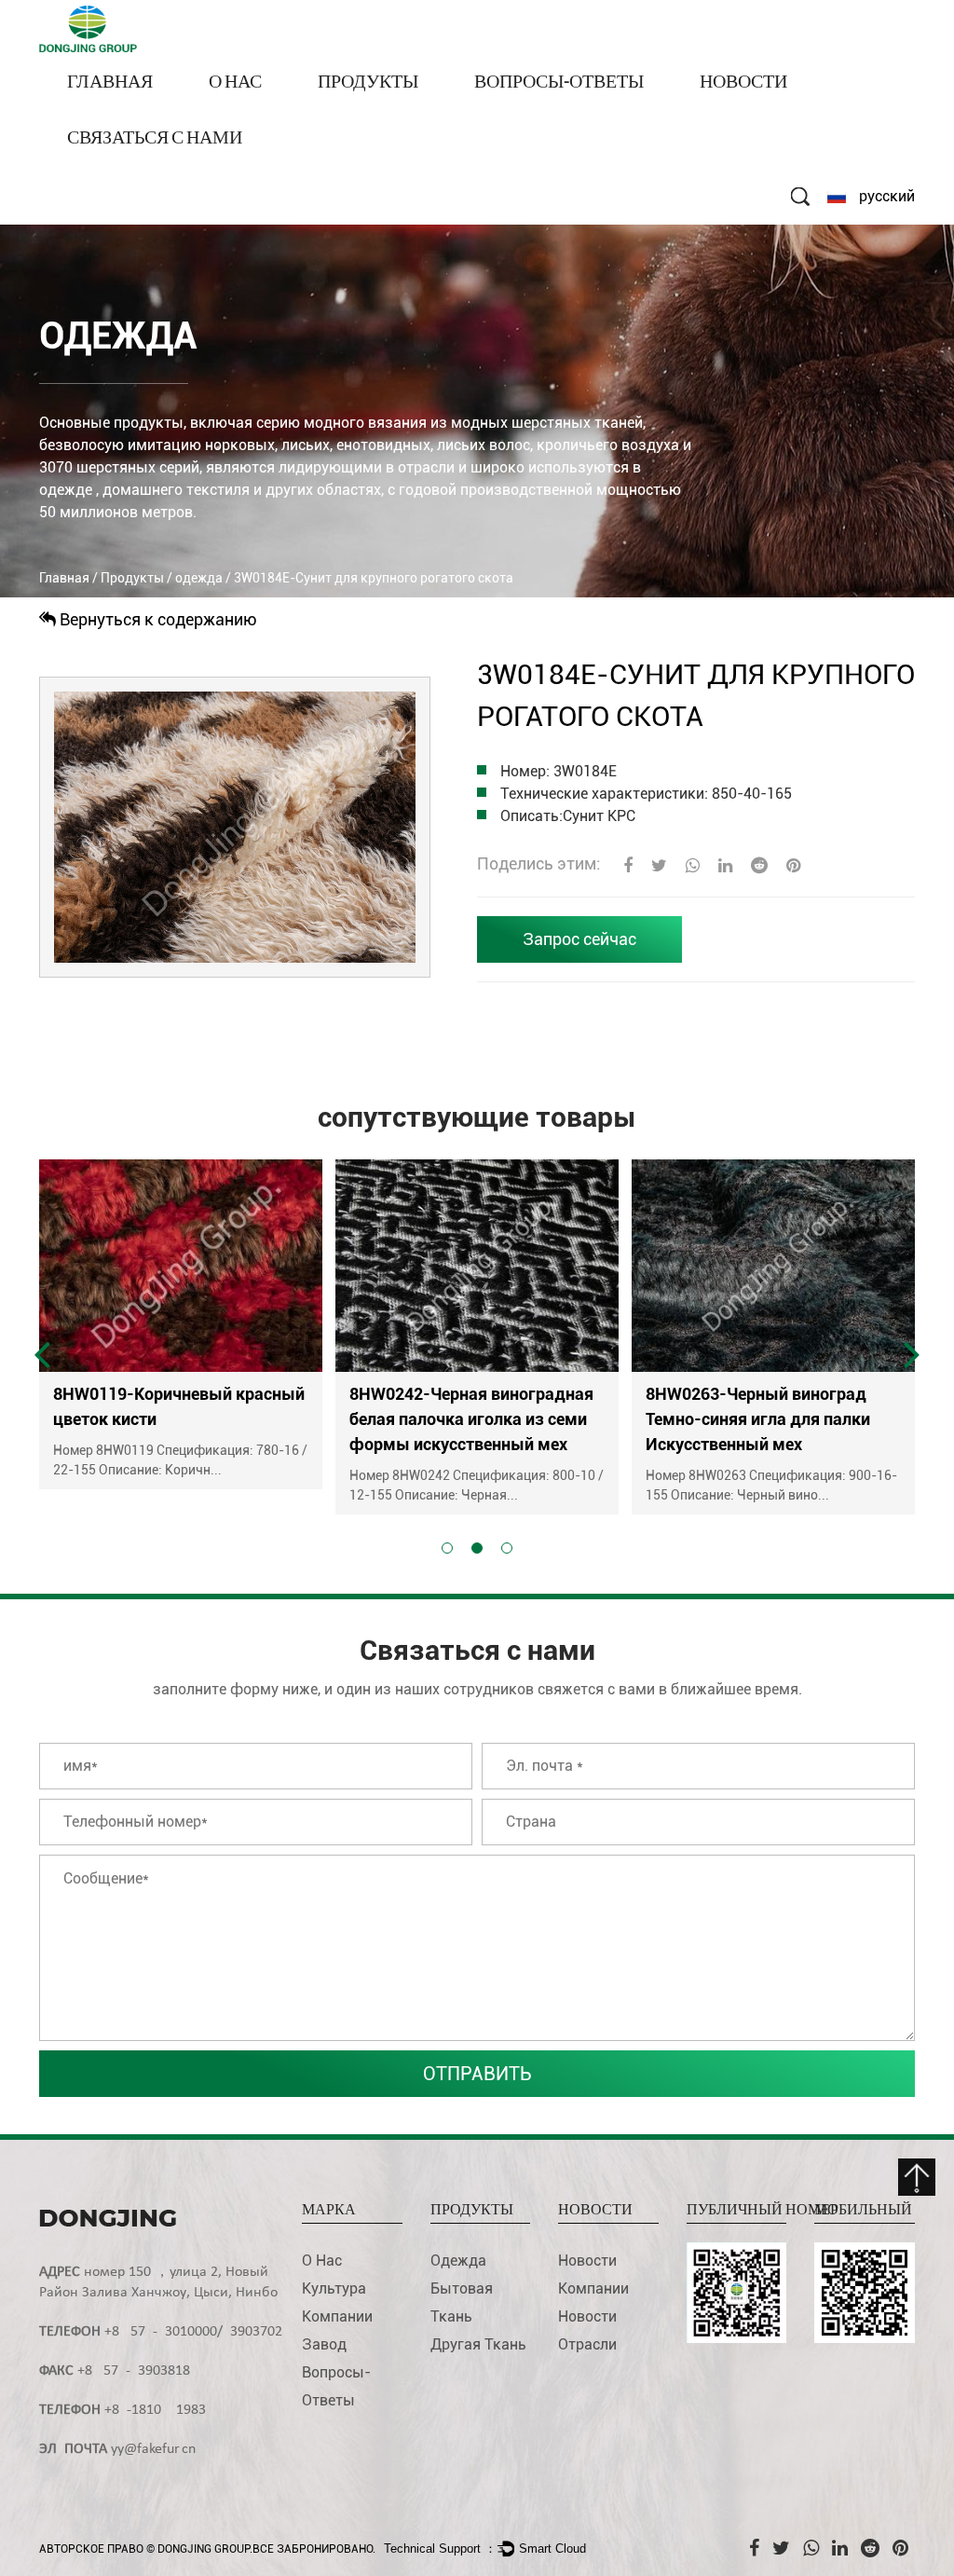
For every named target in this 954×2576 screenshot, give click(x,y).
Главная (110, 83)
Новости (743, 83)
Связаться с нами (155, 139)
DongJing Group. (205, 2549)
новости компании (766, 110)
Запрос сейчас (579, 939)
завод (324, 2344)
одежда (348, 110)
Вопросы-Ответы (559, 83)
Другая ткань (478, 2344)
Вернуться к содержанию (157, 619)
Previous (42, 1353)
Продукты (368, 83)
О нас (235, 83)
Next (912, 1353)
